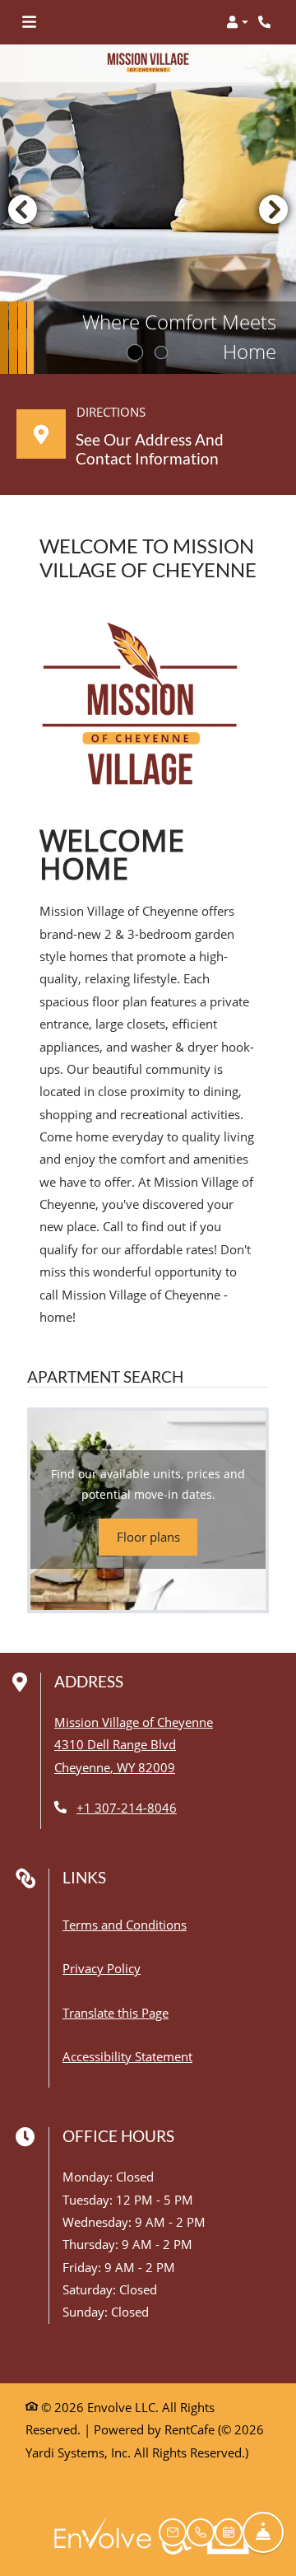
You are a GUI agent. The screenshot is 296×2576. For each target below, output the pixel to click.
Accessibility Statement (127, 2056)
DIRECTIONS (111, 412)
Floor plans (148, 1537)
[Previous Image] (22, 209)
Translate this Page (116, 2012)
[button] (237, 22)
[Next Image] (274, 209)
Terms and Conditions (125, 1924)
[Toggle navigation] (29, 22)
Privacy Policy (102, 1968)
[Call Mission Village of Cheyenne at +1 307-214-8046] (266, 22)
